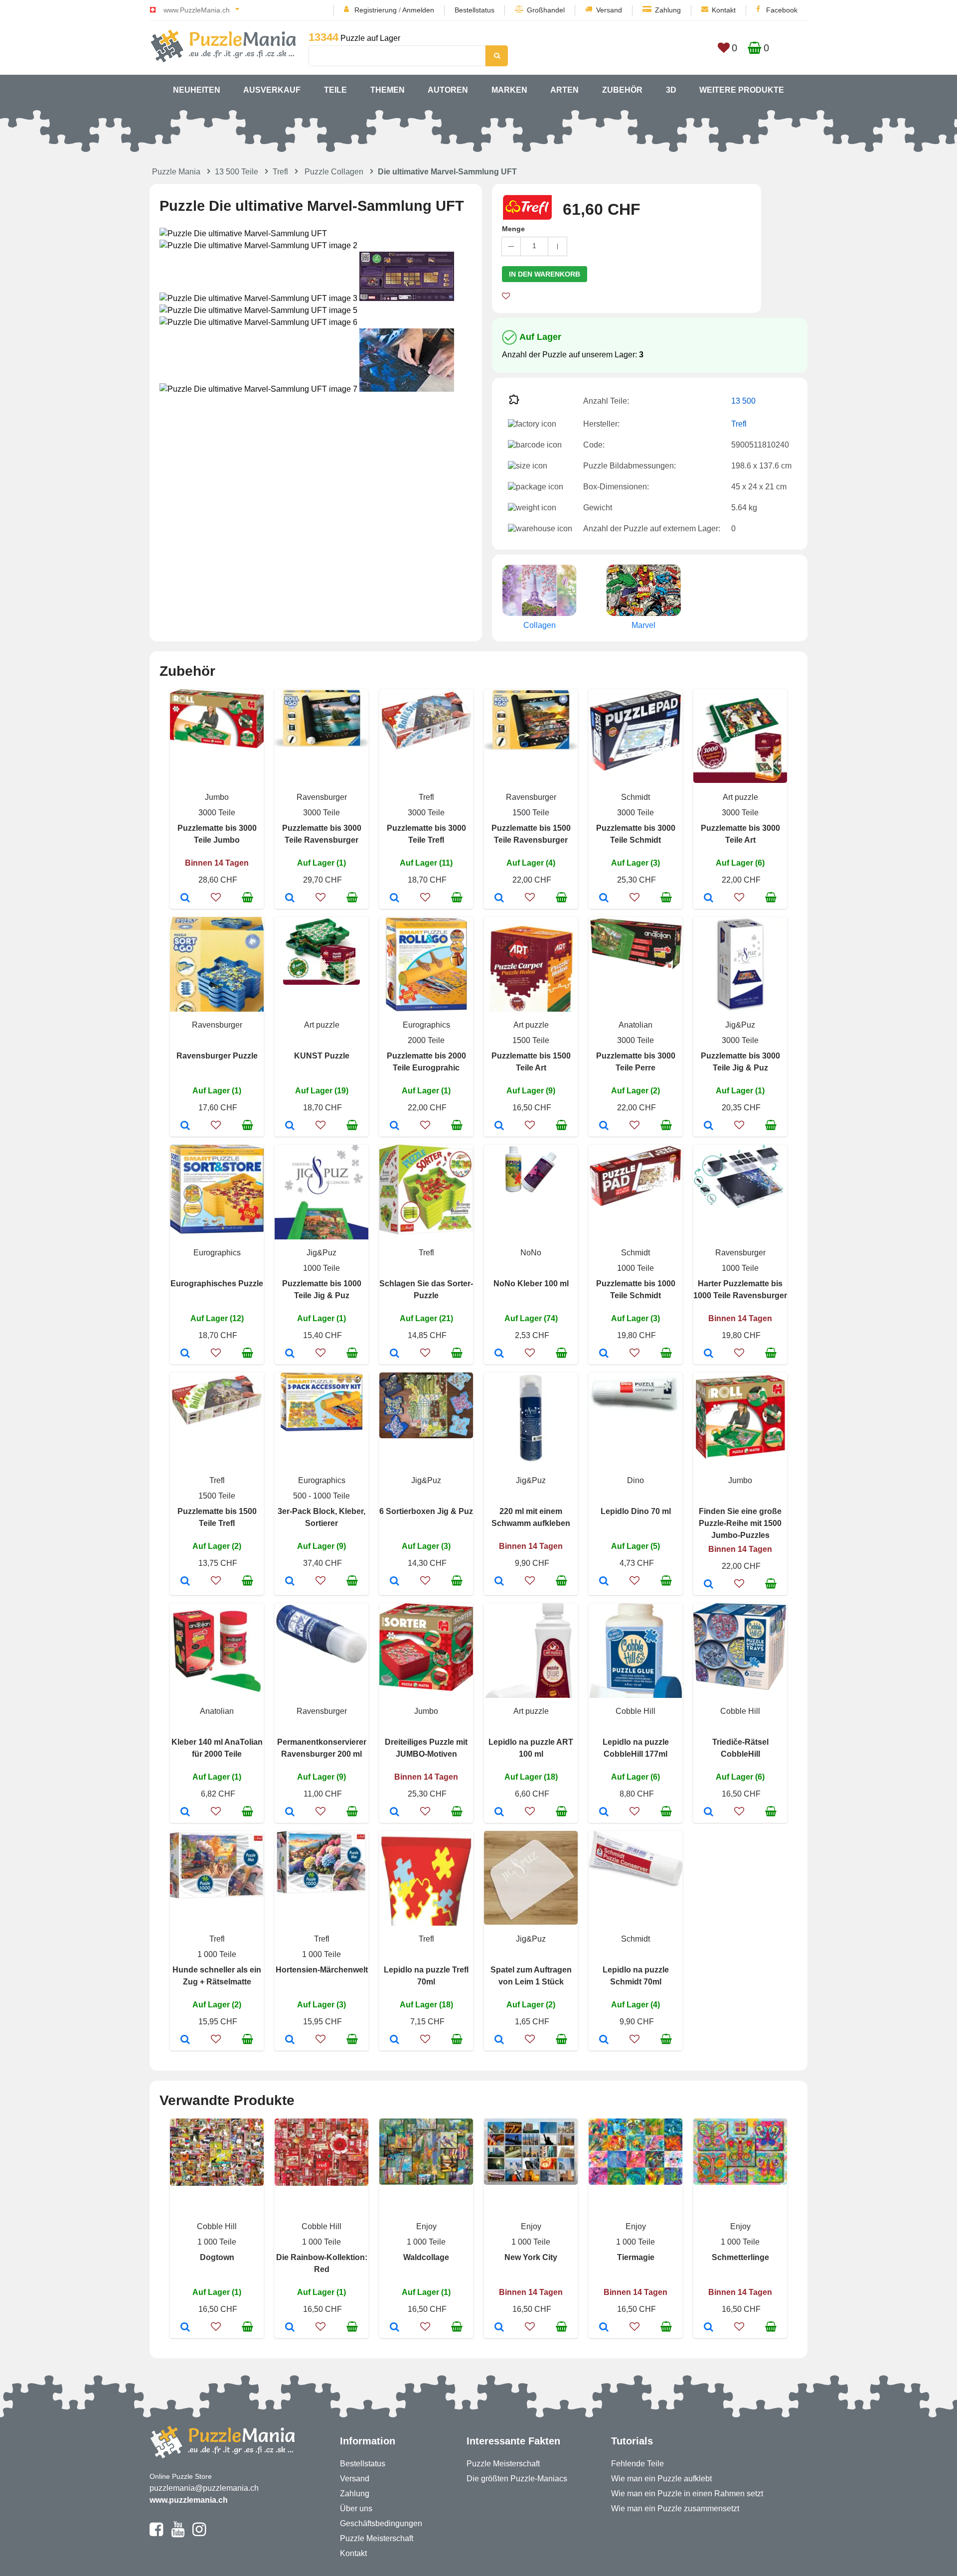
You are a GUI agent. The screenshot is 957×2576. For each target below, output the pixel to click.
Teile (335, 90)
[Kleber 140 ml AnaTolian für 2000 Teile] (185, 1813)
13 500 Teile (237, 172)
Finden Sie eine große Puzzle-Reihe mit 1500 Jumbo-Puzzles (740, 1523)
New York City (531, 2257)
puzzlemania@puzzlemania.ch (204, 2488)
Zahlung (668, 10)
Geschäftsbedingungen (381, 2523)
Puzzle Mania (176, 172)
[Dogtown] (185, 2328)
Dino (636, 1480)
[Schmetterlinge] (709, 2328)
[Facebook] (156, 2534)
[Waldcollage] (395, 2328)
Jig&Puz (740, 1025)
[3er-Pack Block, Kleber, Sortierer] (290, 1582)
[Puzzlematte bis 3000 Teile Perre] (604, 1126)
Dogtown (217, 2257)
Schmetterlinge (740, 2257)
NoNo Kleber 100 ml (531, 1284)
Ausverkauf (272, 90)
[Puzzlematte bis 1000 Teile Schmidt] (604, 1354)
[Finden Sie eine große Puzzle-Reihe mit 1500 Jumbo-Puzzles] (709, 1585)
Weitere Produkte (742, 90)
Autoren (448, 90)
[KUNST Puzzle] (290, 1126)
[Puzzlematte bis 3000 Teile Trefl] (395, 899)
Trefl (280, 172)
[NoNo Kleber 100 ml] (499, 1354)
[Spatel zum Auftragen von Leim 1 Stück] (499, 2040)
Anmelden (418, 10)
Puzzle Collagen (334, 172)
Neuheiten (197, 90)
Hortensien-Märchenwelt (322, 1970)
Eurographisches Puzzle (217, 1284)
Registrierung (376, 10)
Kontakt (724, 10)
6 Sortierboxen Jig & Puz (426, 1511)
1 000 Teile (217, 1954)
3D (671, 90)
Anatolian (636, 1025)
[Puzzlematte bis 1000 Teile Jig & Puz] (290, 1354)
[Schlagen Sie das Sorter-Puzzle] (395, 1354)
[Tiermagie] (604, 2328)
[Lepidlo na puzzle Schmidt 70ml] (604, 2040)
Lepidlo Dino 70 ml (636, 1511)
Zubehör (622, 90)
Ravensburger (322, 797)
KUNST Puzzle (322, 1056)
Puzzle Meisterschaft (377, 2538)
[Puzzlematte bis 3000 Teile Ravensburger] (290, 899)
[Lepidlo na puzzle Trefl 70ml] (395, 2040)
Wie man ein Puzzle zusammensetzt (675, 2508)
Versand (609, 10)
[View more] (217, 745)
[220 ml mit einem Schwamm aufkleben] (499, 1582)
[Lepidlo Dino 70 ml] (604, 1582)
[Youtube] (178, 2534)
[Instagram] (199, 2534)
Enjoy (426, 2226)
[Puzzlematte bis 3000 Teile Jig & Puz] (709, 1126)
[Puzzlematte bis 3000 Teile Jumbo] (185, 899)
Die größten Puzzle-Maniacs (517, 2479)
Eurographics (426, 1025)
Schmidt (636, 797)
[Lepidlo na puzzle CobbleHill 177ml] (604, 1813)
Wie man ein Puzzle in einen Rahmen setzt (687, 2494)
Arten (564, 90)
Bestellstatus (475, 10)
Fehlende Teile (638, 2464)
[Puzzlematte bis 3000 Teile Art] (709, 899)
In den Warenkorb (545, 274)
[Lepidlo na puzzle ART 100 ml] (499, 1813)
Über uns (356, 2508)
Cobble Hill (636, 1711)
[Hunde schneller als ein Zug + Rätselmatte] (185, 2040)
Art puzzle (740, 797)
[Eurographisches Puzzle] (185, 1354)
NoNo (531, 1253)
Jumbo (217, 797)
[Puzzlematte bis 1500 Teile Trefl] (185, 1582)
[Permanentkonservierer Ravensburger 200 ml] (290, 1813)
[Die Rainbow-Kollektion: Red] (290, 2328)
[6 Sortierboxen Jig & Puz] (395, 1582)
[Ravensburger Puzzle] (185, 1126)
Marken (509, 90)
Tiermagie (636, 2257)
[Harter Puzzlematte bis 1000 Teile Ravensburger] (709, 1354)
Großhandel (546, 10)
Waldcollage (426, 2257)
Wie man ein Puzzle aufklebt (661, 2479)
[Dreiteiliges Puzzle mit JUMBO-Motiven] (395, 1813)
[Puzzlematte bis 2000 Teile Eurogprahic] (395, 1126)
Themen (388, 90)
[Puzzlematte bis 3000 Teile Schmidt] (604, 899)
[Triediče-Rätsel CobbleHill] (709, 1813)
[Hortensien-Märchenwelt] (290, 2040)
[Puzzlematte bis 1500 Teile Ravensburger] (499, 899)
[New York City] (499, 2328)
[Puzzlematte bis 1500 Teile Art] (499, 1126)
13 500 (743, 401)
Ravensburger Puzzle (217, 1056)
